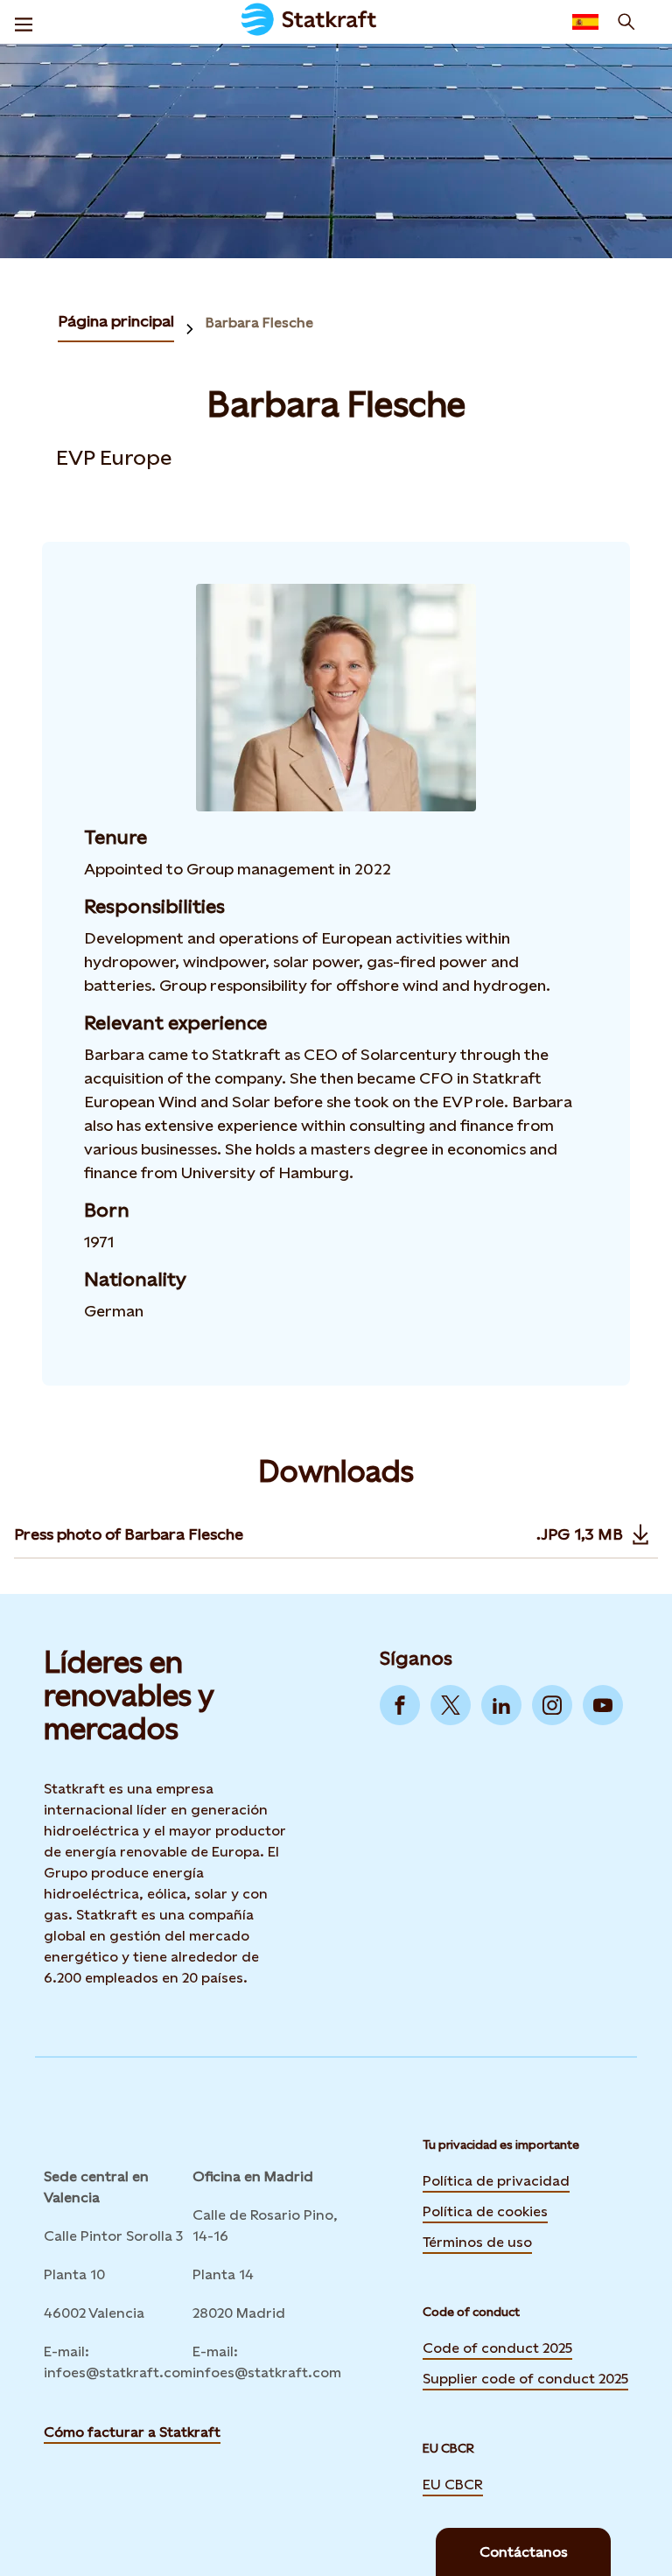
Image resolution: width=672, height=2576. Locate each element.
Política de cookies (485, 2210)
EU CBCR (453, 2483)
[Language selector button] (585, 22)
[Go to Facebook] (400, 1705)
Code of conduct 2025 (497, 2348)
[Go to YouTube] (603, 1705)
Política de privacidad (496, 2179)
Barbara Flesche (259, 323)
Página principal (116, 321)
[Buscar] (626, 22)
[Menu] (24, 22)
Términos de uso (477, 2241)
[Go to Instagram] (552, 1705)
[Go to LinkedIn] (501, 1705)
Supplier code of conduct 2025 (525, 2379)
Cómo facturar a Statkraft (132, 2432)
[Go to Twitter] (451, 1705)
